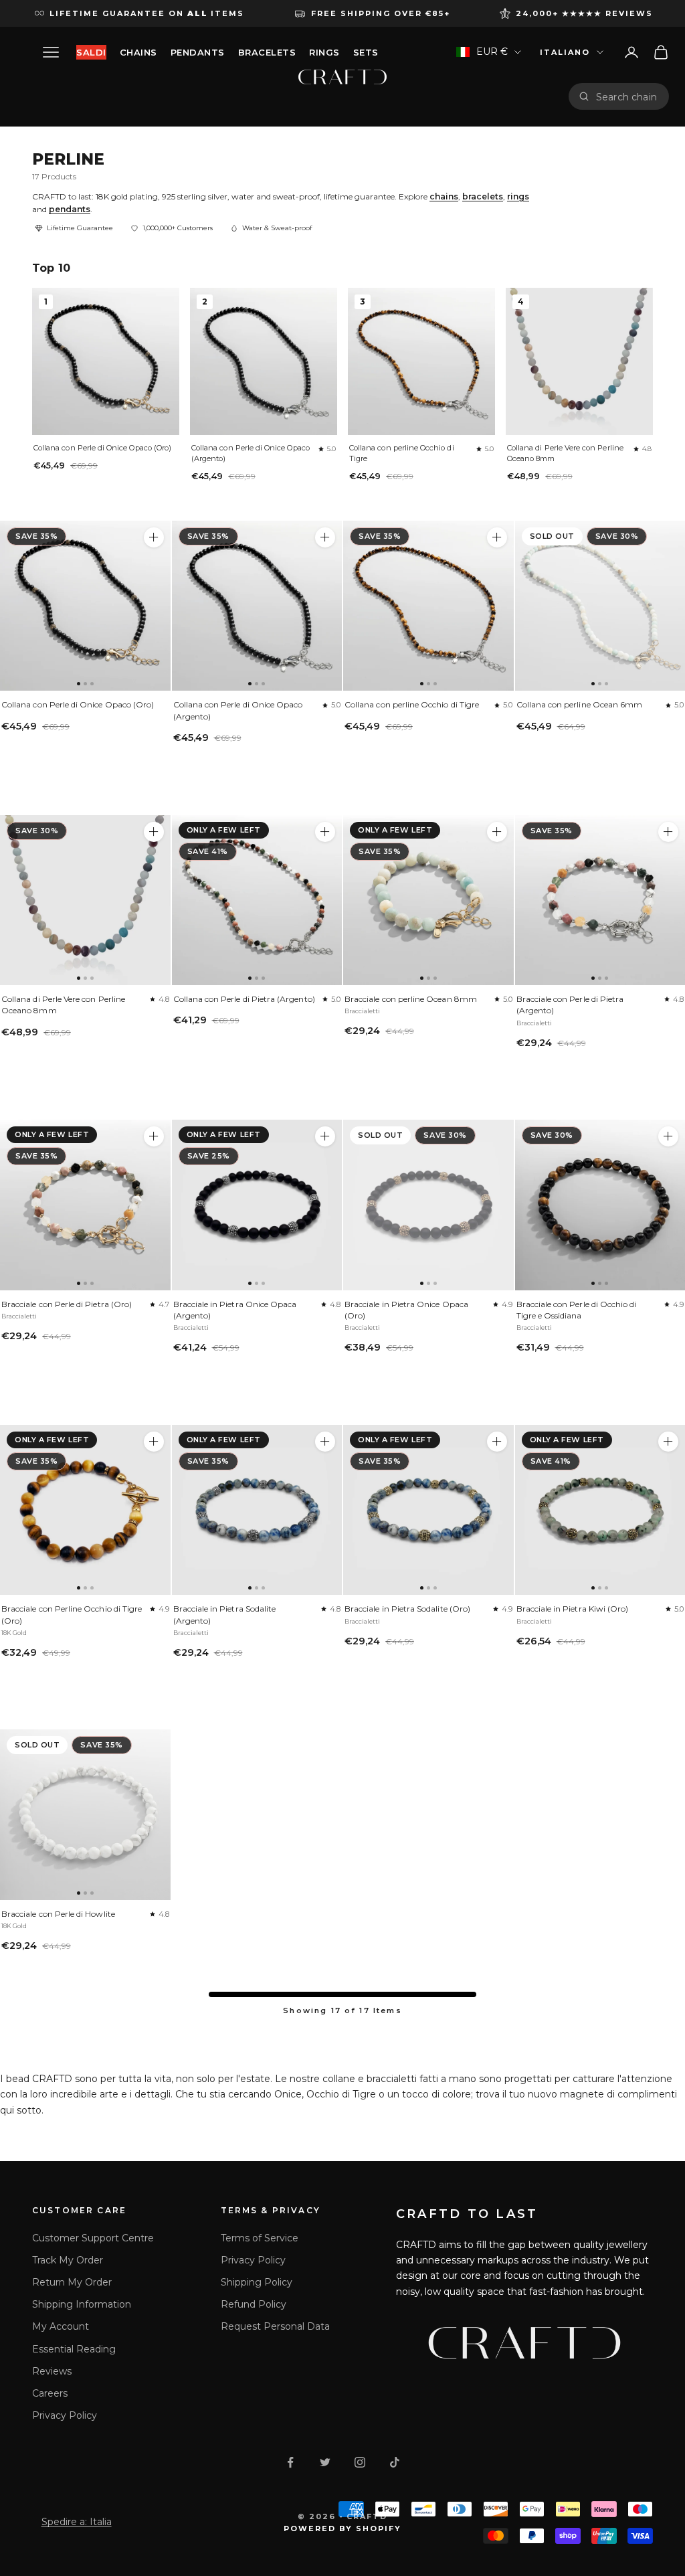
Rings (324, 52)
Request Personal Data (275, 2326)
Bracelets (267, 52)
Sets (366, 52)
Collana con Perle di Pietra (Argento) (244, 999)
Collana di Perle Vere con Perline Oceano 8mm (565, 453)
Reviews (52, 2371)
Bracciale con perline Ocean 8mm (411, 999)
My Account (61, 2326)
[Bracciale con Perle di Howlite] (85, 1815)
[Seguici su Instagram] (360, 2462)
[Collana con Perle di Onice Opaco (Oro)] (85, 606)
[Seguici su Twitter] (325, 2462)
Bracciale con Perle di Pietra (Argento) (570, 1005)
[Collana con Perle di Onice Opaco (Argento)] (257, 606)
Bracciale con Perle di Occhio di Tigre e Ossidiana (577, 1310)
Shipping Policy (257, 2282)
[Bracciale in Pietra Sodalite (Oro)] (428, 1510)
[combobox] (627, 96)
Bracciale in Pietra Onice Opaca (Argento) (235, 1310)
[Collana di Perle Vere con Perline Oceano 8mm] (85, 900)
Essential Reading (74, 2349)
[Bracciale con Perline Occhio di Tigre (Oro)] (85, 1510)
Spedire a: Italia (77, 2522)
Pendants (198, 52)
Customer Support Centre (93, 2238)
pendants (70, 209)
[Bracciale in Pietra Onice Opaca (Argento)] (257, 1205)
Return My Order (72, 2282)
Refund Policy (254, 2304)
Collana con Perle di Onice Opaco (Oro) (102, 448)
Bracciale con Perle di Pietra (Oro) (67, 1304)
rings (518, 196)
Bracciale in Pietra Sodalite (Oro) (407, 1609)
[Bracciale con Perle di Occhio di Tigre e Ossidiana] (668, 1136)
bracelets (483, 196)
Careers (50, 2393)
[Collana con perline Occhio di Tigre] (428, 606)
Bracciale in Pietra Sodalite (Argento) (225, 1614)
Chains (138, 52)
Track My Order (68, 2260)
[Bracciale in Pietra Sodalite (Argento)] (257, 1510)
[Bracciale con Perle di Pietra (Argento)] (668, 832)
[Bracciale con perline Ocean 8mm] (428, 900)
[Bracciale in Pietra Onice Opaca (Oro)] (428, 1205)
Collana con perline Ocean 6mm (580, 704)
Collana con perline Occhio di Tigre (402, 453)
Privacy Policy (65, 2415)
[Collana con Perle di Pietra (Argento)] (257, 900)
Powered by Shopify (343, 2528)
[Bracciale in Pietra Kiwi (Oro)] (668, 1442)
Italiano (565, 52)
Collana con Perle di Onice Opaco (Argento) (251, 453)
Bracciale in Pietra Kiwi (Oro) (573, 1609)
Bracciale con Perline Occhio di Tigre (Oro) (72, 1614)
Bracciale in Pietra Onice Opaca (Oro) (406, 1310)
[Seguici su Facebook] (290, 2462)
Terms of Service (260, 2238)
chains (444, 196)
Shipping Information (82, 2304)
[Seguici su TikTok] (395, 2462)
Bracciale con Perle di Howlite (58, 1914)
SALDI (91, 52)
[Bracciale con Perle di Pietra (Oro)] (85, 1205)
